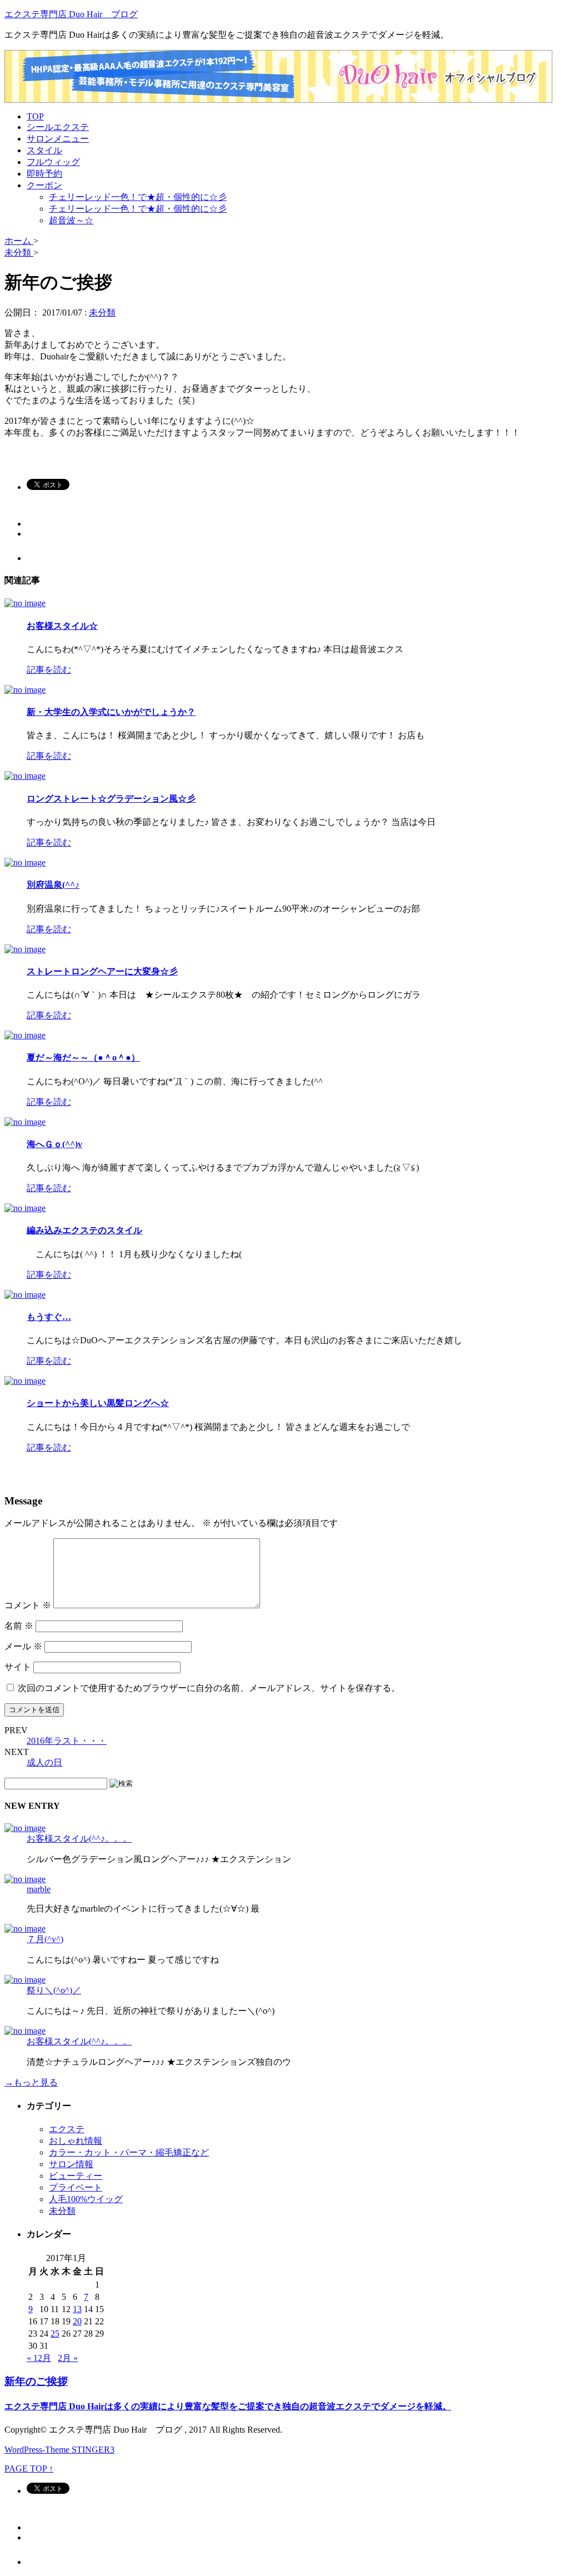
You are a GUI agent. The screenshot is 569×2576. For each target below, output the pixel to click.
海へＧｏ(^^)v (54, 1144)
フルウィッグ (53, 162)
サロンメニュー (58, 139)
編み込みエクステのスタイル (84, 1230)
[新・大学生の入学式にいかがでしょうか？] (25, 690)
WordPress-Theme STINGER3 (59, 2450)
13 (77, 2309)
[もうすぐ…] (25, 1295)
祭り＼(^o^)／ (54, 1990)
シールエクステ (58, 127)
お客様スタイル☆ (62, 626)
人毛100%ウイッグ (86, 2199)
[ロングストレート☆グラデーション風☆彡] (25, 776)
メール (23, 1646)
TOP (35, 116)
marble (39, 1889)
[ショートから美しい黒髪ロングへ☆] (25, 1381)
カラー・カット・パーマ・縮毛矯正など (129, 2152)
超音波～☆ (71, 220)
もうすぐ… (49, 1317)
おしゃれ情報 (76, 2141)
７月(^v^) (45, 1939)
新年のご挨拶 (36, 2381)
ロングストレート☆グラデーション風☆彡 (111, 799)
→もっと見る (31, 2082)
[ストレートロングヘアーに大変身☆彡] (25, 949)
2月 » (68, 2358)
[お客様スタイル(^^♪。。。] (25, 1828)
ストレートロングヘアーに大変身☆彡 (102, 971)
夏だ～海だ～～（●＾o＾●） (83, 1057)
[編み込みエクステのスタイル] (25, 1208)
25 (55, 2334)
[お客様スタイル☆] (25, 603)
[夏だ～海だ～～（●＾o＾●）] (25, 1035)
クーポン (44, 185)
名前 (19, 1626)
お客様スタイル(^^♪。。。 (79, 1839)
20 (77, 2321)
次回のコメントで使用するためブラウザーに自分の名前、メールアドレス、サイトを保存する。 (209, 1688)
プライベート (76, 2187)
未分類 (102, 312)
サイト (18, 1667)
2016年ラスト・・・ (67, 1741)
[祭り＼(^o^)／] (25, 1980)
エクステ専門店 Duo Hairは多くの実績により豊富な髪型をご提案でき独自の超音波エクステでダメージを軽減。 (228, 2406)
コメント (28, 1605)
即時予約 (44, 174)
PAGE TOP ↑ (29, 2469)
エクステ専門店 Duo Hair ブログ (71, 14)
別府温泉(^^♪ (53, 885)
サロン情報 (71, 2164)
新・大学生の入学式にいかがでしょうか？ (111, 712)
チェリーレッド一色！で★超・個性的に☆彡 (138, 197)
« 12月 (39, 2358)
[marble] (25, 1879)
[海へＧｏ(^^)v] (25, 1122)
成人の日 (44, 1762)
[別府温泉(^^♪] (25, 862)
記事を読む (49, 670)
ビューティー (76, 2176)
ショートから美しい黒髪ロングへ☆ (98, 1403)
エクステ (67, 2129)
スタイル (44, 150)
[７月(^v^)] (25, 1929)
